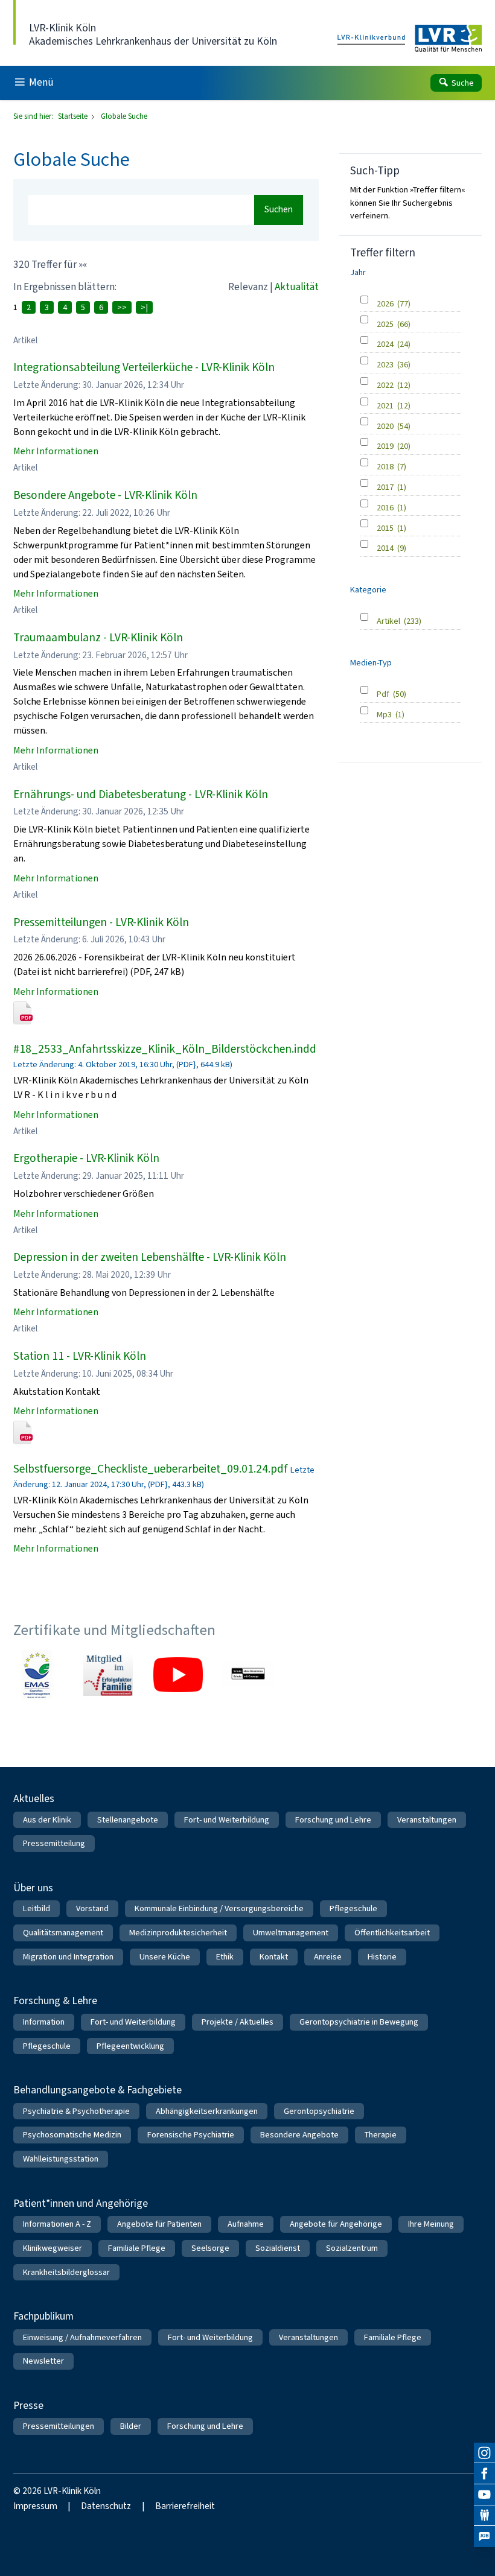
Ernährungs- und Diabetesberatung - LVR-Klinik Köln (141, 794)
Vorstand (92, 1908)
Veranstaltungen (427, 1820)
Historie (382, 1957)
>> (122, 307)
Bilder (131, 2426)
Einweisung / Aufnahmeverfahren (82, 2337)
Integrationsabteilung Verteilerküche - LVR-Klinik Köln (144, 367)
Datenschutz (106, 2506)
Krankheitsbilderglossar (66, 2272)
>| (144, 307)
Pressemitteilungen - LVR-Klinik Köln (101, 922)
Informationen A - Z (57, 2224)
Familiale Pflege (137, 2248)
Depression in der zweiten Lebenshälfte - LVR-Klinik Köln (150, 1257)
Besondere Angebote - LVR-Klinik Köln (105, 495)
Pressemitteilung (54, 1843)
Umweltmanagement (291, 1933)
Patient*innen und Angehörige (81, 2203)
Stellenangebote (128, 1820)
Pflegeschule (353, 1908)
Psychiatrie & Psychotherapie (76, 2111)
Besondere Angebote (299, 2135)
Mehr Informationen (56, 451)
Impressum (35, 2506)
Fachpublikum (43, 2316)
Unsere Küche (165, 1957)
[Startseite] (410, 39)
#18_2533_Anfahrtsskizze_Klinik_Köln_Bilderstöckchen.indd (165, 1049)
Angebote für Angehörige (336, 2224)
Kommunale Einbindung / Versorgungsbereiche (219, 1908)
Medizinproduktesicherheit (178, 1933)
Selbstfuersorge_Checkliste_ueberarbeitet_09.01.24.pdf (151, 1469)
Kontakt (274, 1957)
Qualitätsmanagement (63, 1933)
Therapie (381, 2135)
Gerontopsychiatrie (319, 2111)
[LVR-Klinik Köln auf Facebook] (484, 2474)
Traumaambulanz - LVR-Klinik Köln (98, 637)
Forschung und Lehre (333, 1820)
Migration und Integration (68, 1957)
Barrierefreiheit (185, 2506)
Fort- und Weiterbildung (227, 1820)
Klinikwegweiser (53, 2248)
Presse (28, 2405)
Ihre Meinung (431, 2224)
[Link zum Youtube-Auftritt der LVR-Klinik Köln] (178, 1675)
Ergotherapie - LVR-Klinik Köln (86, 1158)
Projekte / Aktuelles (238, 2022)
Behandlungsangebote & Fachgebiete (97, 2090)
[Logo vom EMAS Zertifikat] (38, 1675)
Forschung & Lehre (55, 2000)
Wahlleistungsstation (61, 2159)
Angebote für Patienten (159, 2224)
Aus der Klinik (47, 1820)
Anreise (328, 1957)
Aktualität (297, 287)
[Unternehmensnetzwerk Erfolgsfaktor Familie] (108, 1675)
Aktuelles (34, 1798)
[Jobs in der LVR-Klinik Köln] (484, 2536)
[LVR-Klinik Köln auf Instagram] (484, 2453)
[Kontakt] (484, 2516)
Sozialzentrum (352, 2248)
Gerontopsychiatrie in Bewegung (359, 2022)
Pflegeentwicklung (130, 2046)
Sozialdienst (278, 2248)
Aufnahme (246, 2224)
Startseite (74, 116)
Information (44, 2022)
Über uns (33, 1888)
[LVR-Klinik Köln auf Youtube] (484, 2495)
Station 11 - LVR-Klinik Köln (80, 1356)
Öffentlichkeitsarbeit (392, 1933)
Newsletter (43, 2361)
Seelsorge (210, 2248)
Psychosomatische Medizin (72, 2135)
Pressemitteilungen (59, 2426)
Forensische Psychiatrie (191, 2135)
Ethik (225, 1957)
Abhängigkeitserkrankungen (207, 2111)
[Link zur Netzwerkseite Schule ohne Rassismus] (248, 1675)
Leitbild (37, 1908)
